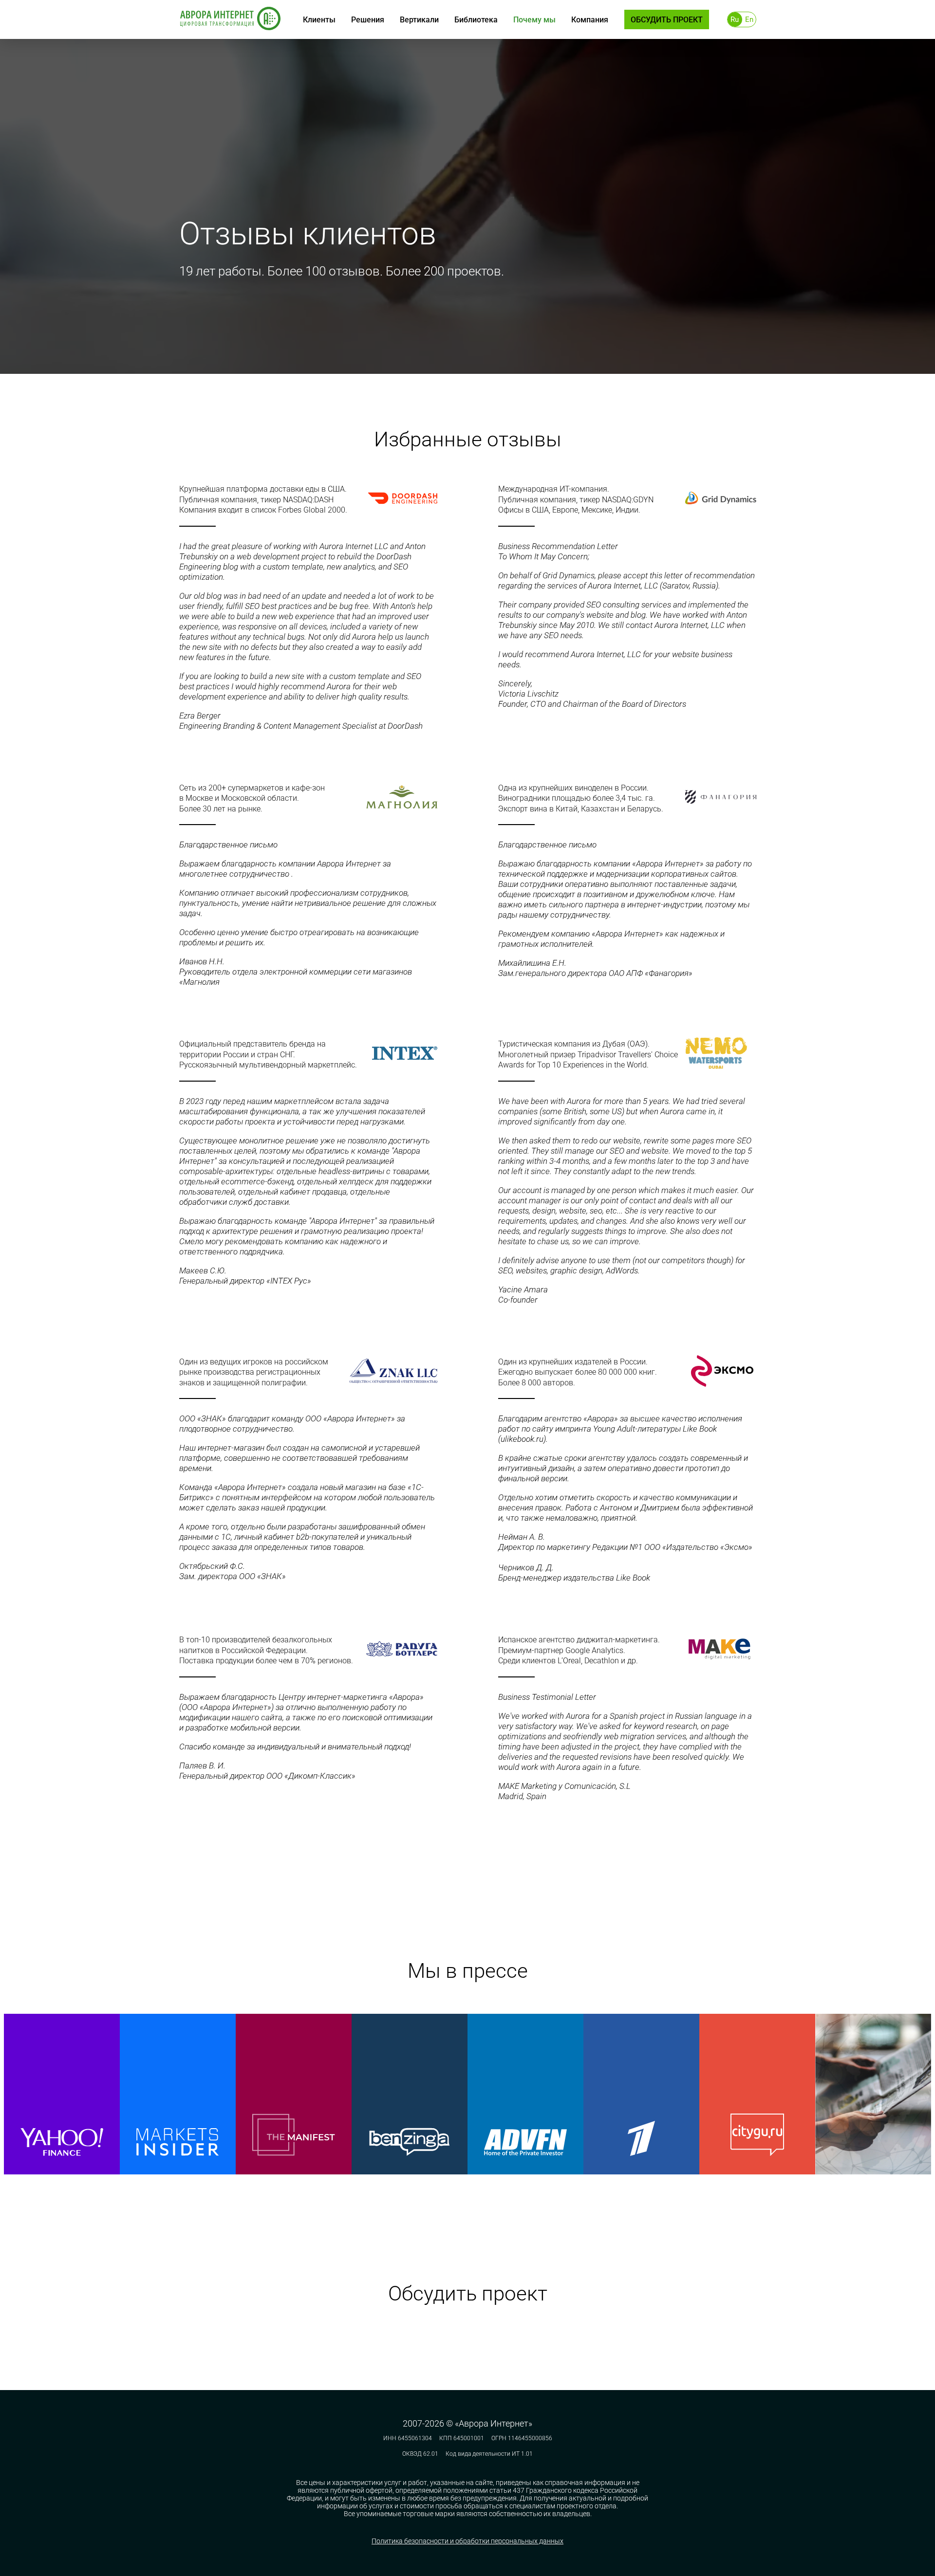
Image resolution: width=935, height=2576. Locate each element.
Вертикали (419, 20)
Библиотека (476, 20)
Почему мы (534, 20)
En (749, 19)
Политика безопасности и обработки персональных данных (467, 2541)
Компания (590, 20)
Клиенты (319, 20)
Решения (368, 20)
